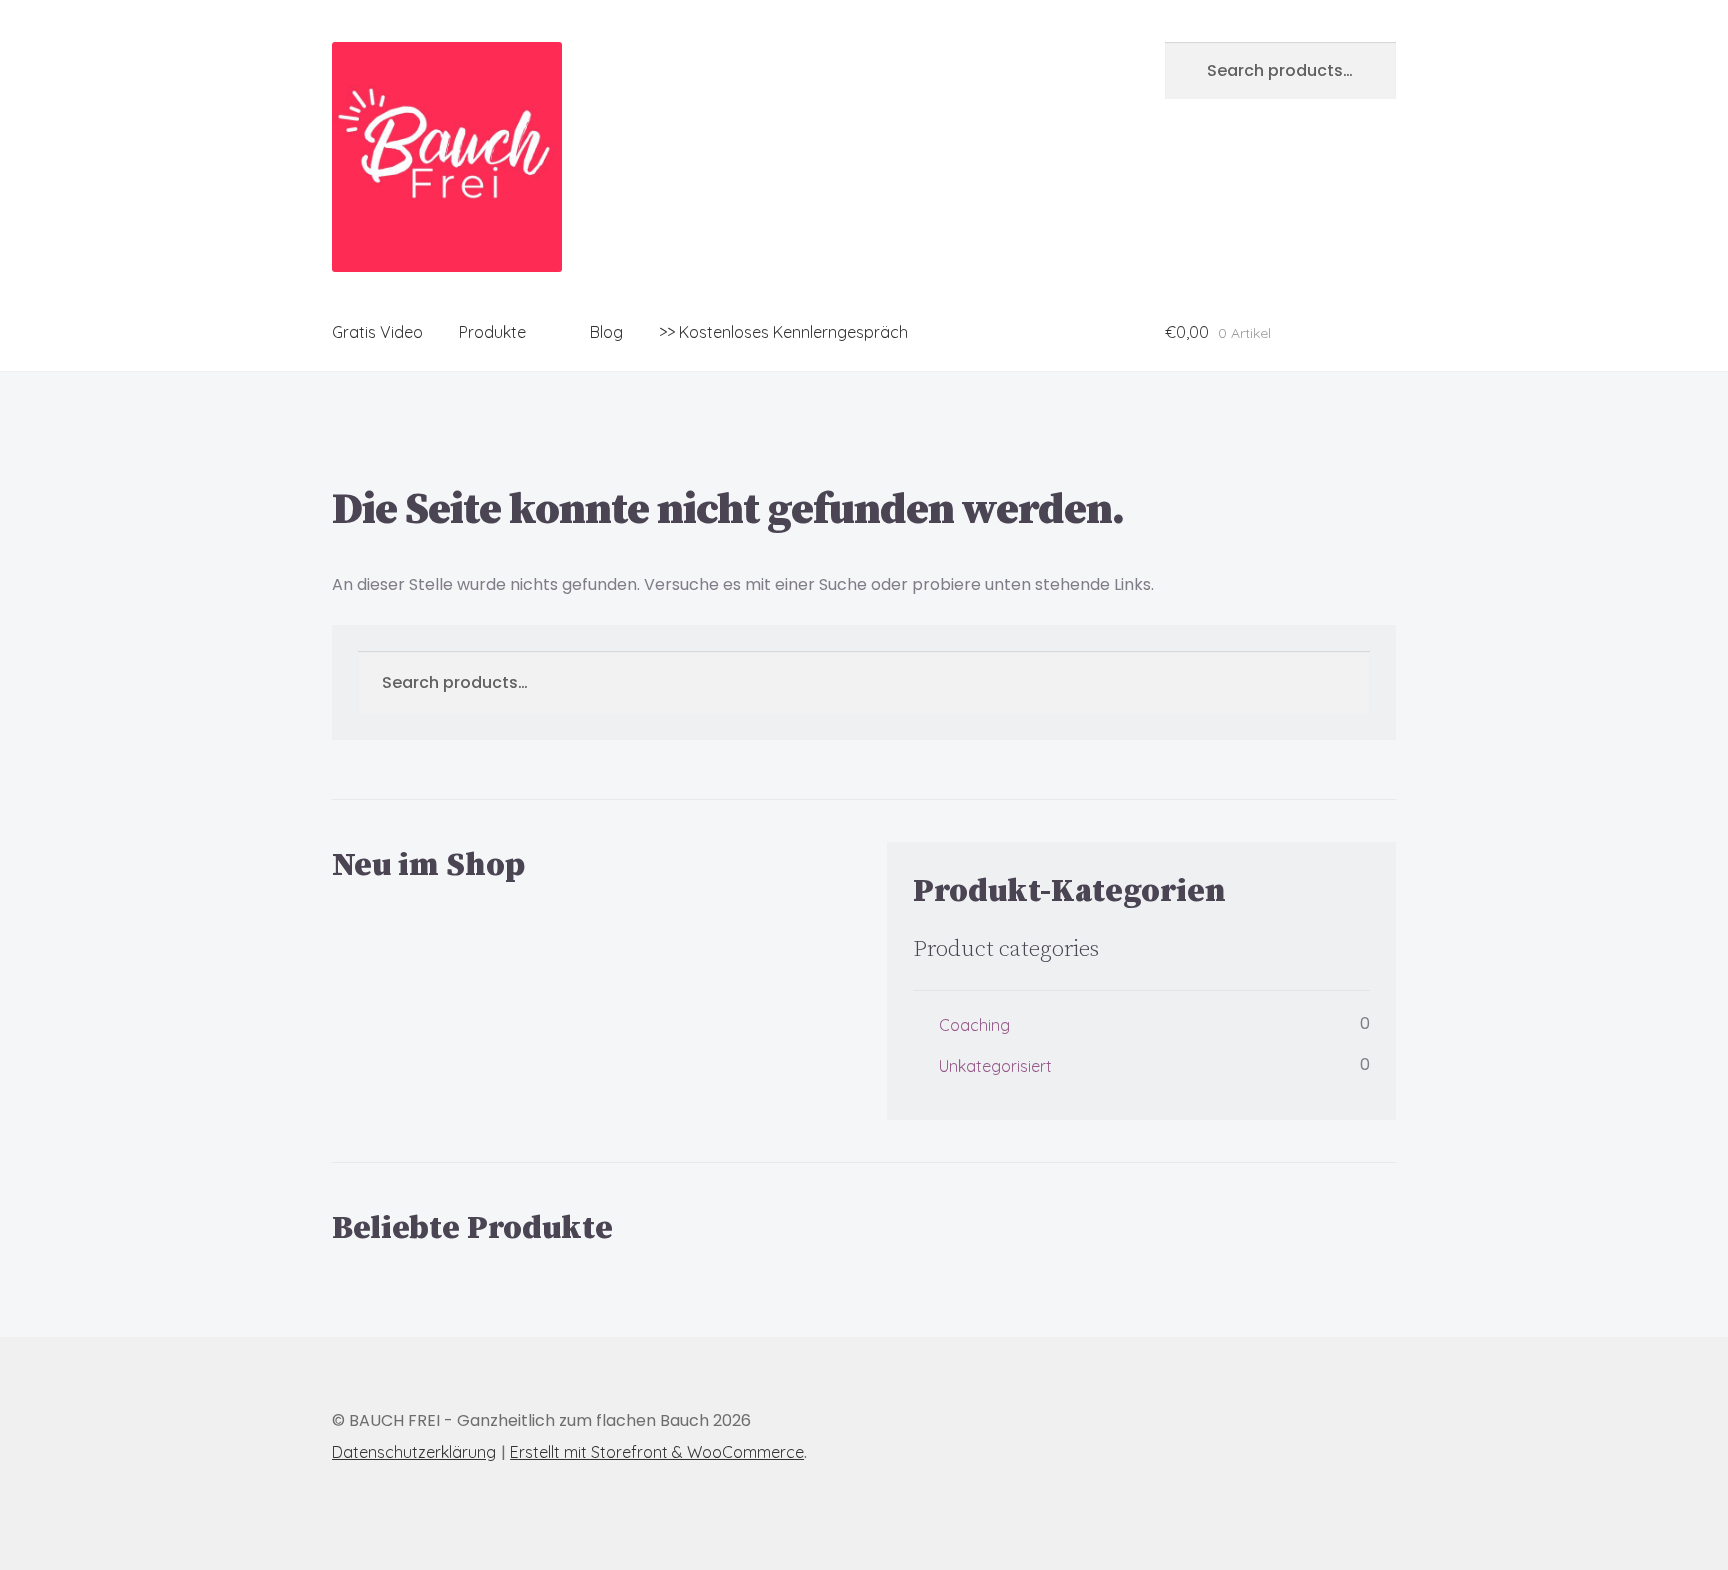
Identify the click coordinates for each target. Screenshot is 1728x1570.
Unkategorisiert (995, 1066)
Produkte (492, 332)
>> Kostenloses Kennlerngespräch (783, 332)
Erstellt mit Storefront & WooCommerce (657, 1452)
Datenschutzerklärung (414, 1452)
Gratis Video (377, 332)
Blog (606, 332)
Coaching (974, 1025)
